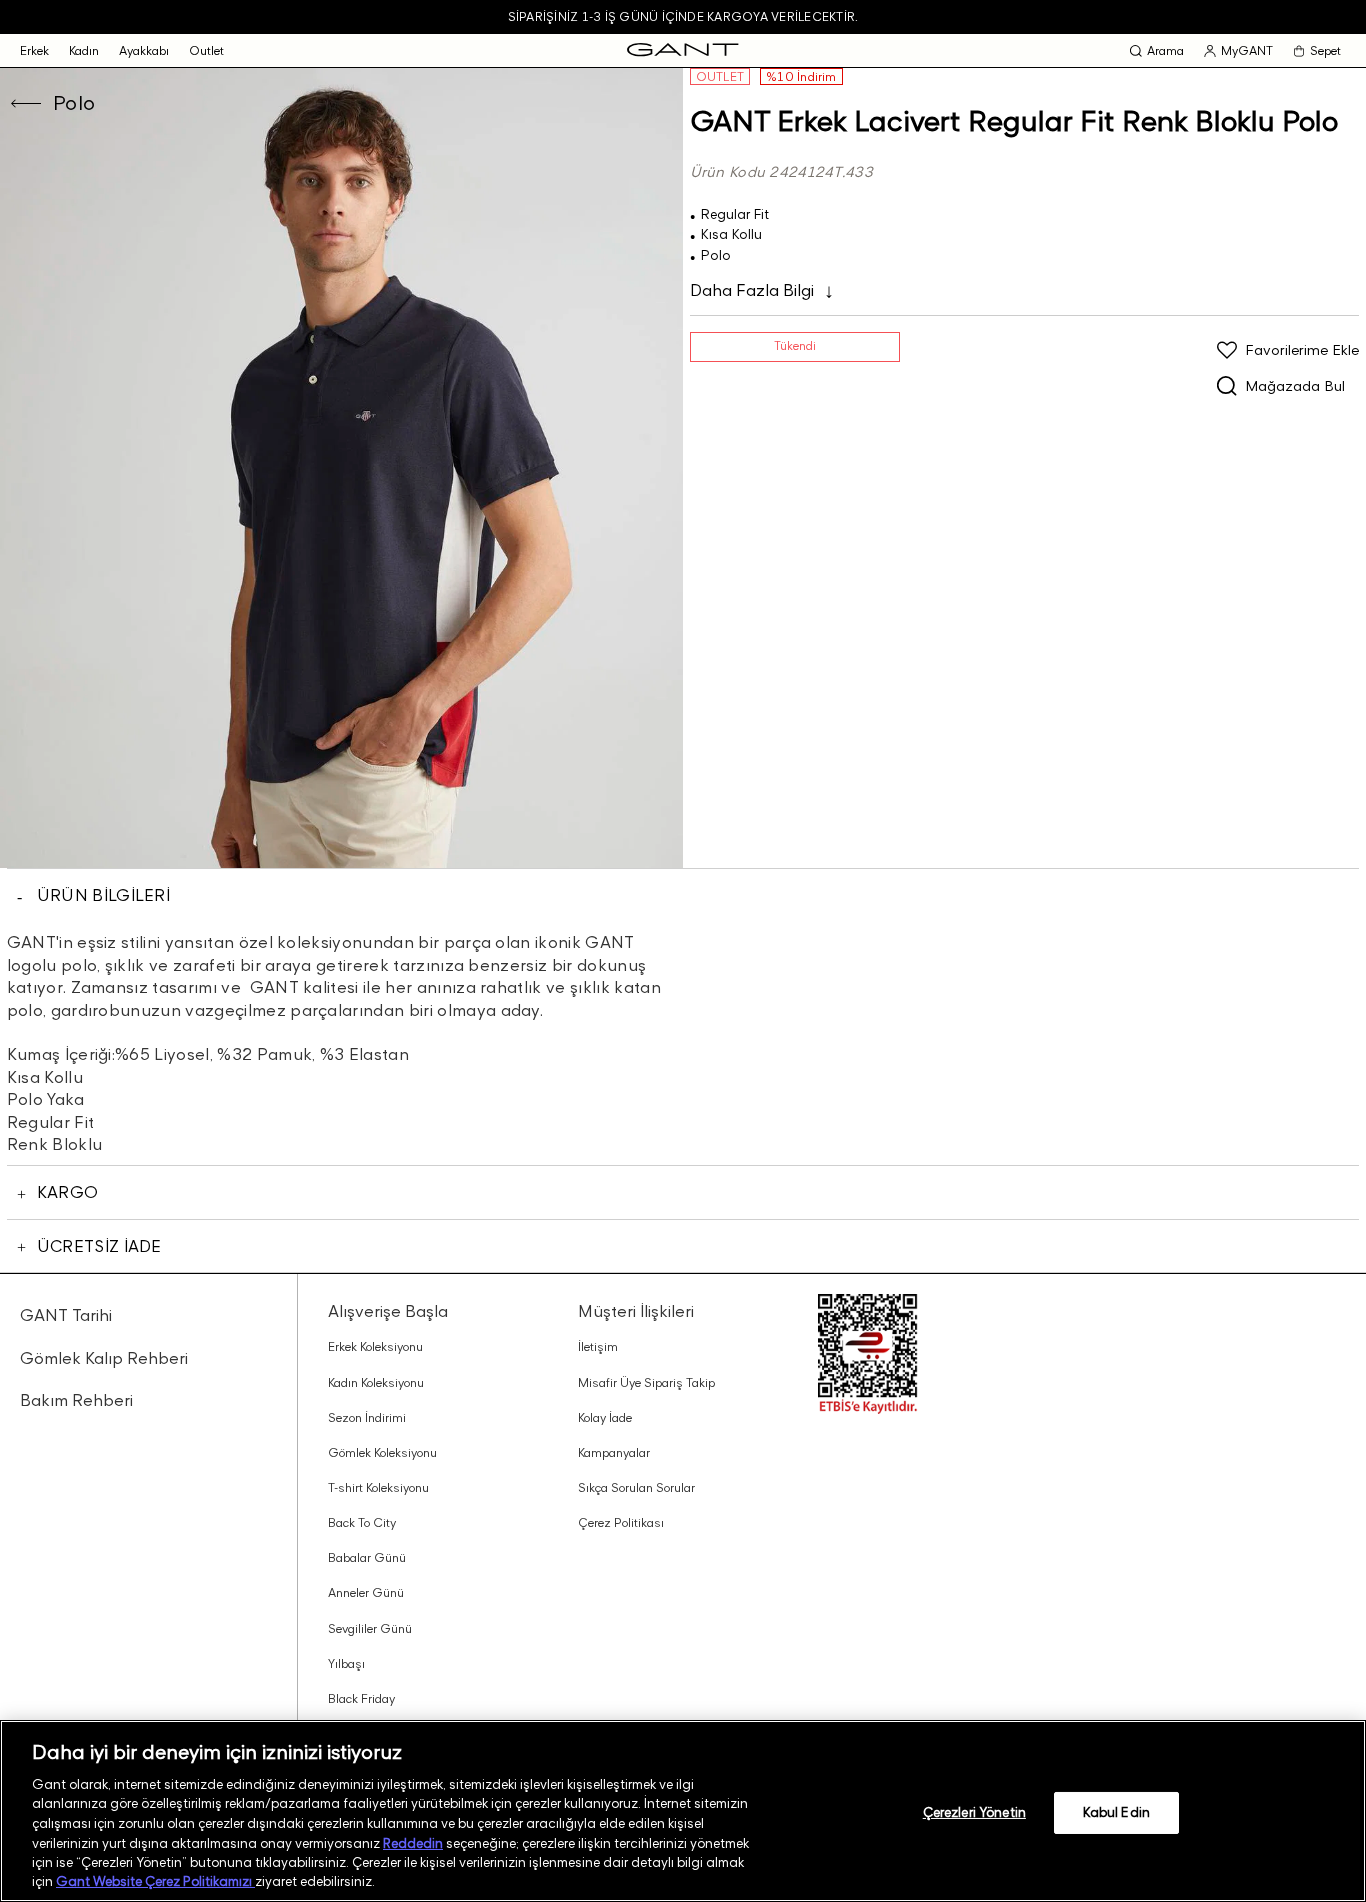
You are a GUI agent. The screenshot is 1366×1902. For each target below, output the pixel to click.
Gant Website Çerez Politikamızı (155, 1881)
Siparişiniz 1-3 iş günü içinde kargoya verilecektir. (683, 16)
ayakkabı (144, 50)
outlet (206, 50)
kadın (84, 50)
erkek (34, 50)
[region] (683, 1811)
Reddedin (413, 1842)
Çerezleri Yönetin (974, 1812)
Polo (74, 103)
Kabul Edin (1116, 1812)
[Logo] (682, 50)
